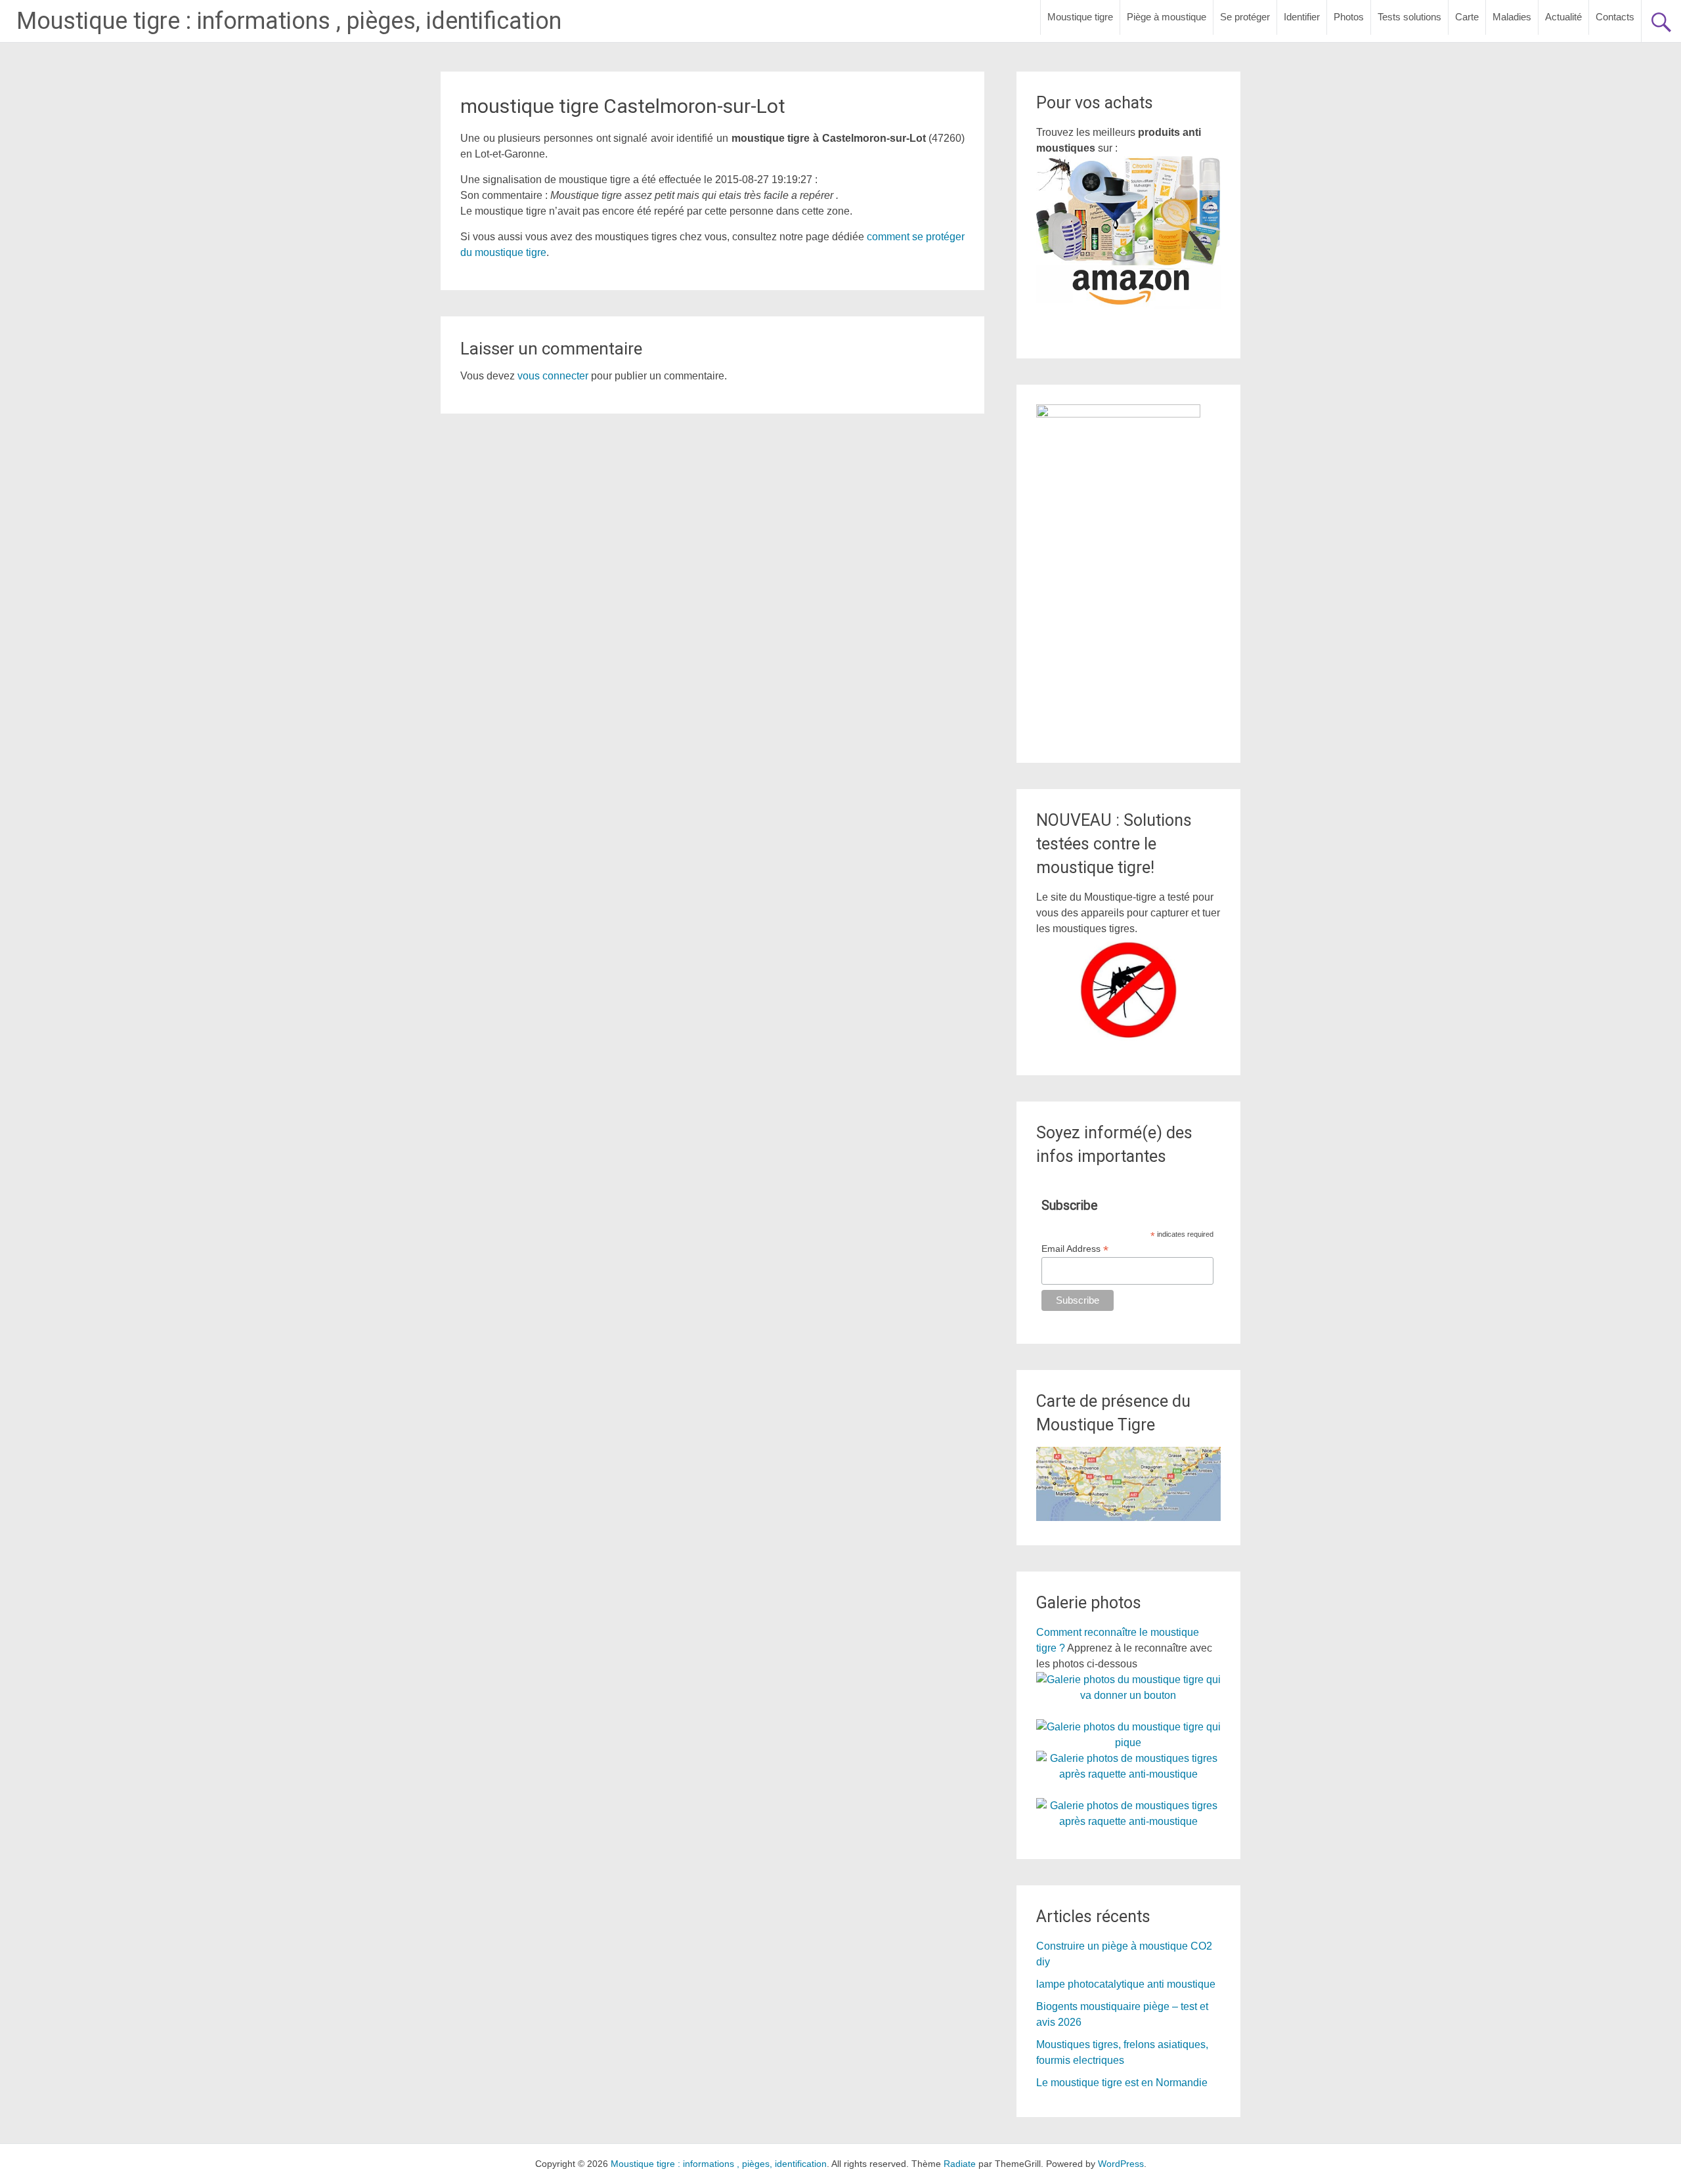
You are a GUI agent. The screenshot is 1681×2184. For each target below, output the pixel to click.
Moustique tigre (1080, 17)
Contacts (1615, 17)
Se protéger (1245, 17)
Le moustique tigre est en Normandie (1122, 2083)
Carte (1467, 17)
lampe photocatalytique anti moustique (1126, 1984)
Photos (1349, 17)
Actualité (1563, 17)
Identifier (1302, 17)
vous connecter (553, 376)
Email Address (1075, 1249)
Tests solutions (1409, 17)
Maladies (1512, 17)
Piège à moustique (1167, 17)
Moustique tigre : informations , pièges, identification (289, 21)
